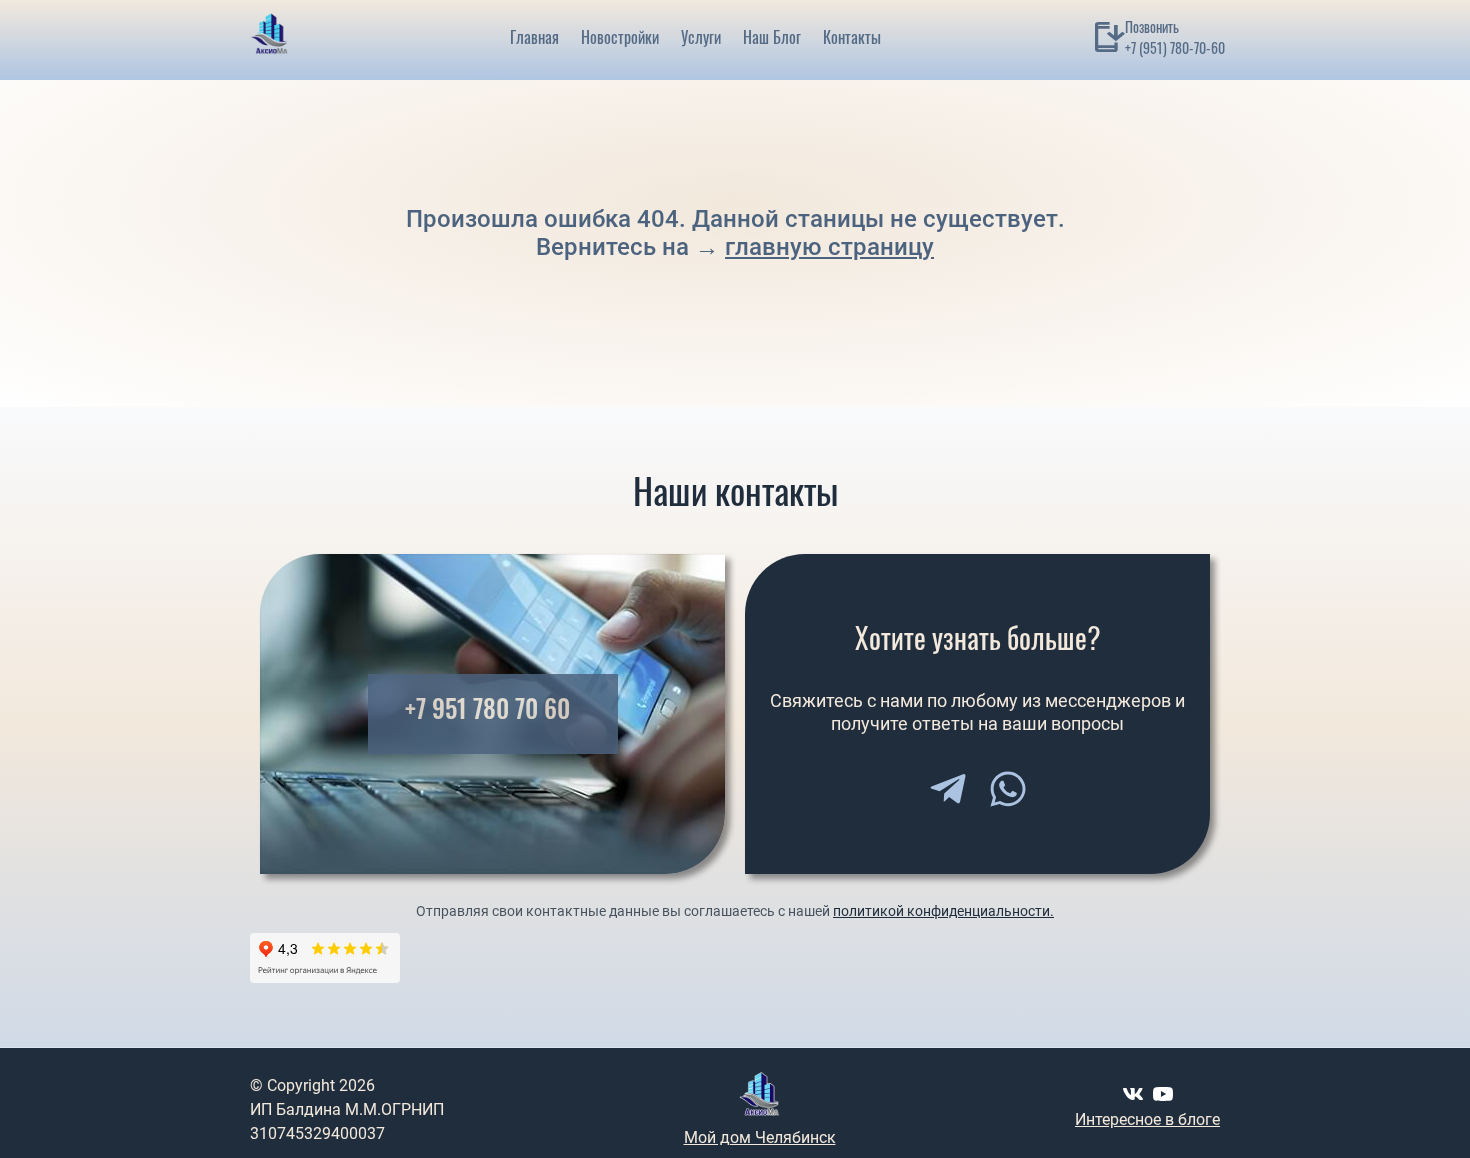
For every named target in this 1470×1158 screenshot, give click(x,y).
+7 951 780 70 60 (487, 708)
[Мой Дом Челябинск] (270, 37)
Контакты (852, 37)
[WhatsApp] (1008, 789)
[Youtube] (1163, 1094)
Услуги (701, 37)
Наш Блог (772, 37)
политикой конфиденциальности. (943, 911)
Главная (534, 37)
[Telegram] (948, 789)
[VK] (1133, 1094)
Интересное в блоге (1147, 1119)
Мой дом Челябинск (760, 1137)
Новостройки (620, 37)
